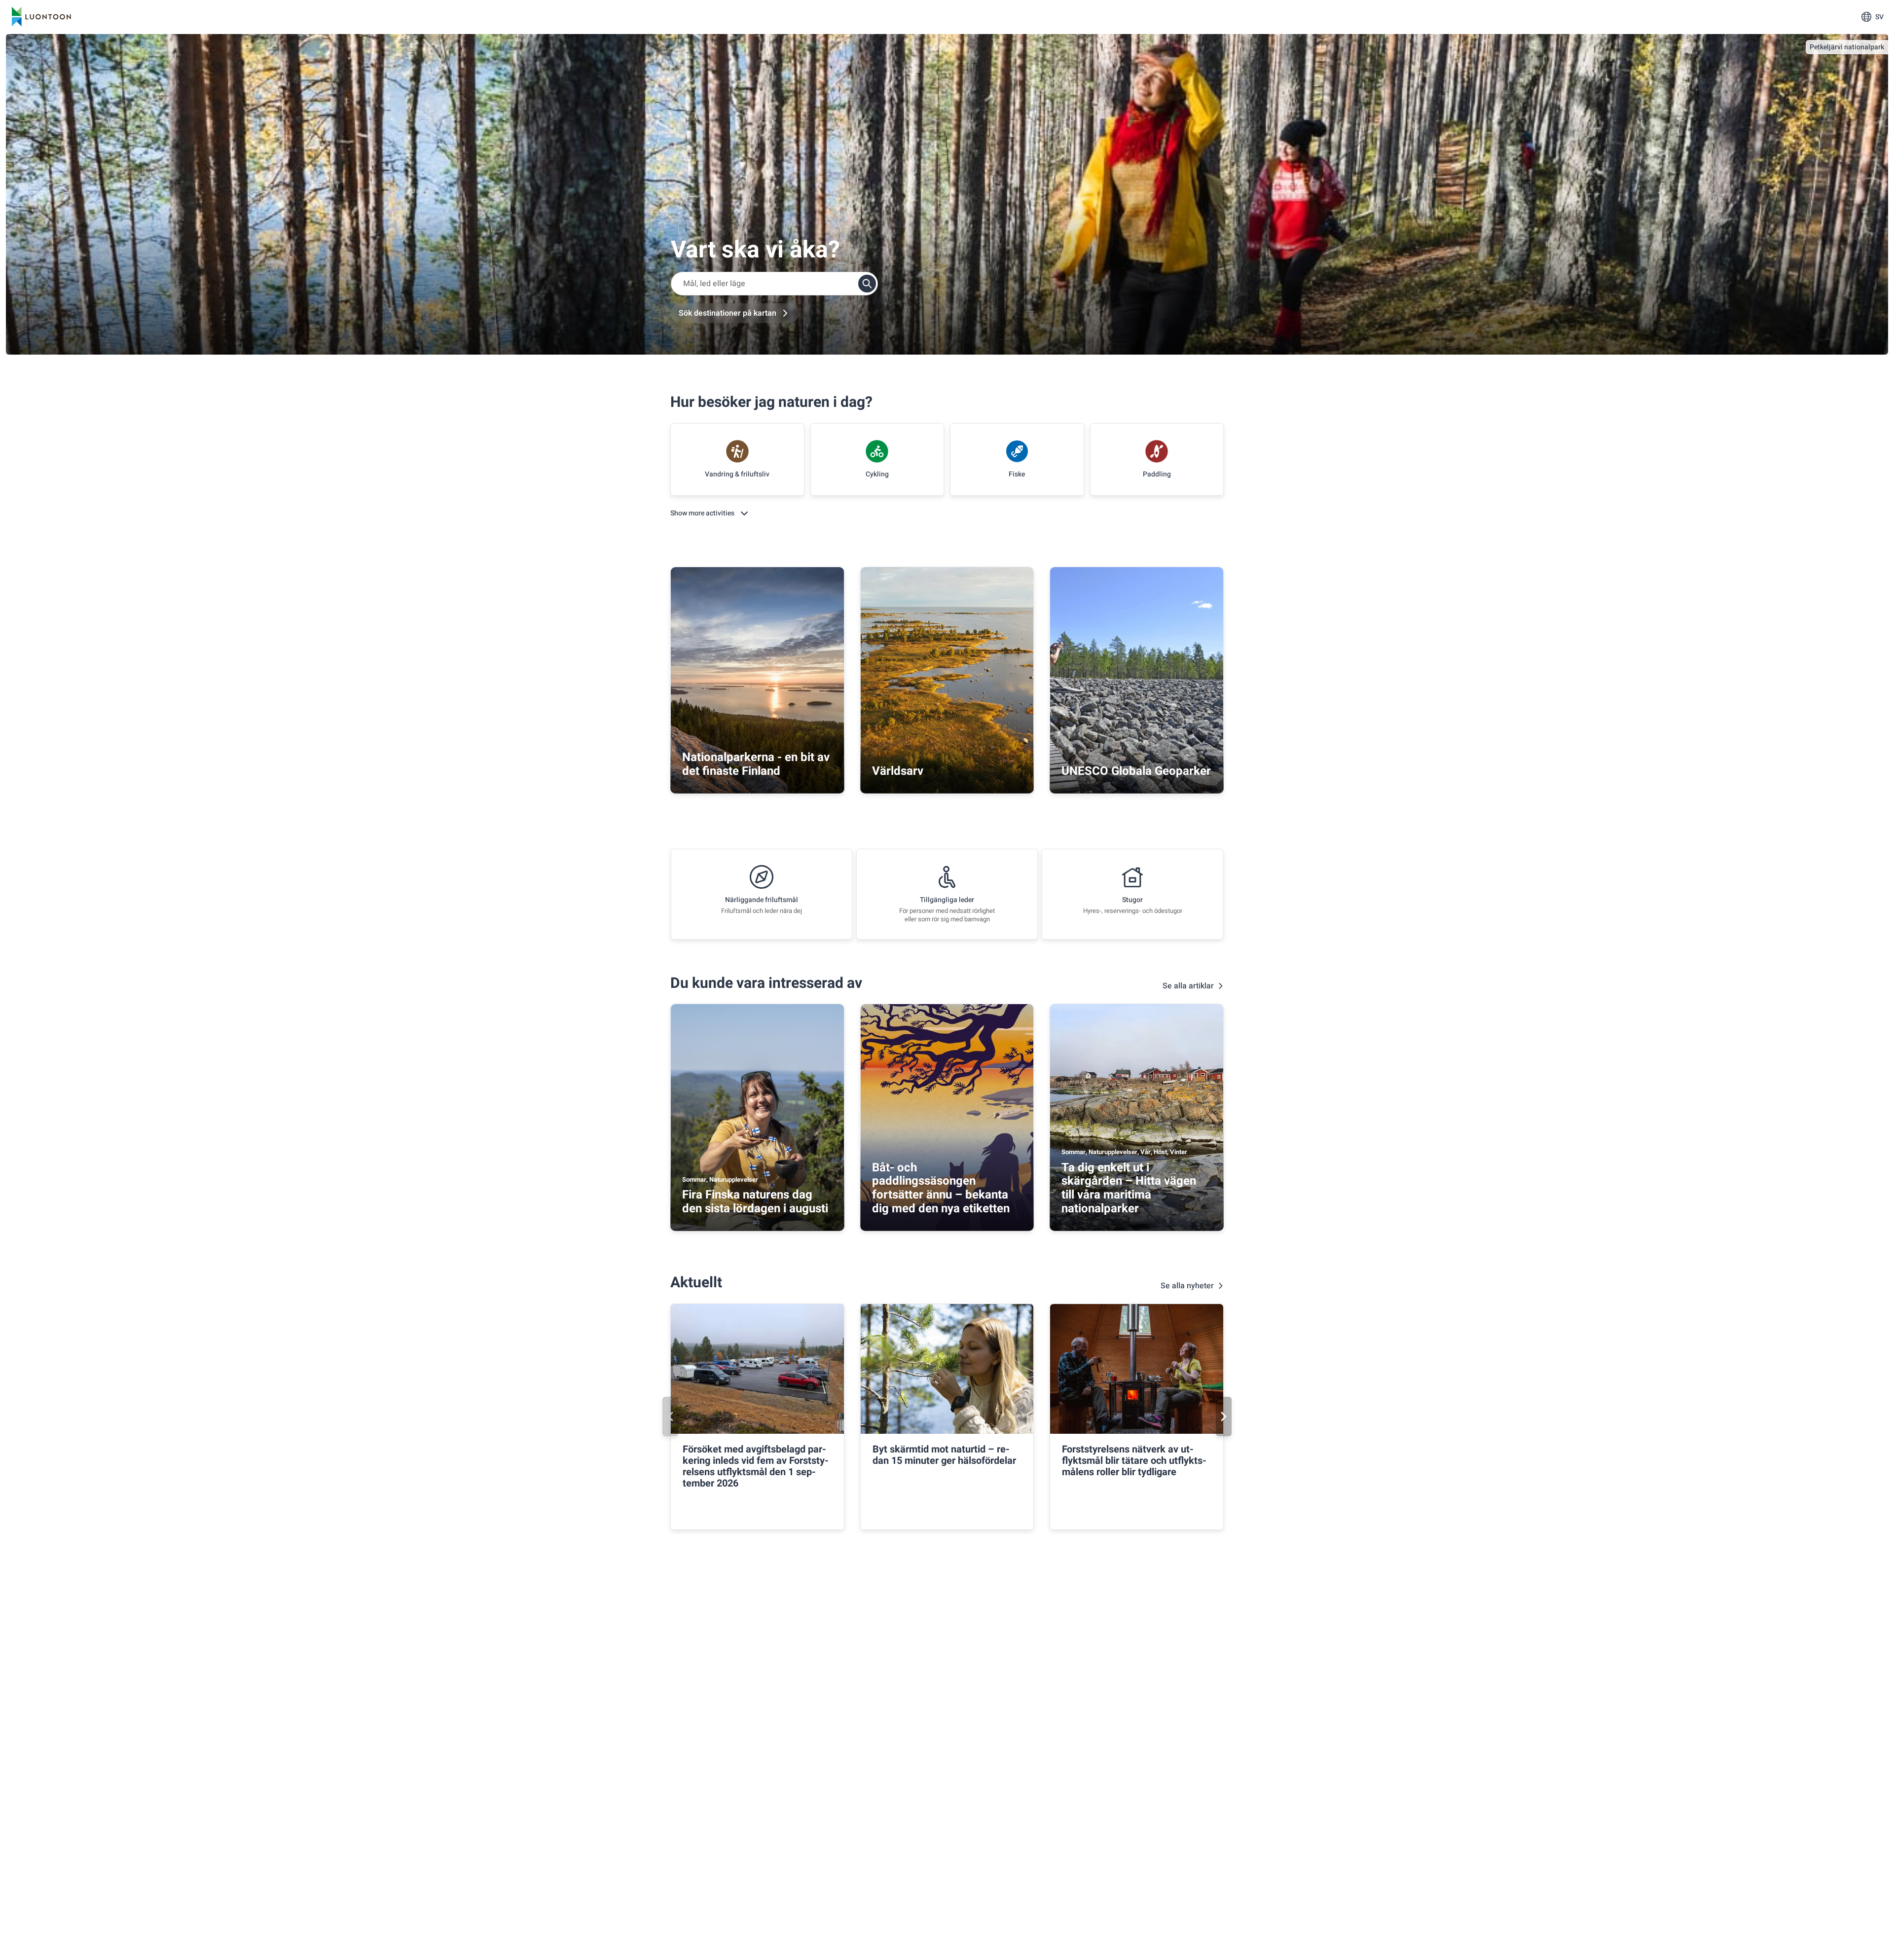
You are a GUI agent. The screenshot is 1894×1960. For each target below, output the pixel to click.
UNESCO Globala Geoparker (1136, 771)
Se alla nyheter (1187, 1286)
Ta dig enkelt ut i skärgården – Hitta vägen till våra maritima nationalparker (1129, 1188)
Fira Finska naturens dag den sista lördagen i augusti (755, 1202)
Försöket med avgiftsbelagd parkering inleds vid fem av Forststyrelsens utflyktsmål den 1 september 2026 (756, 1466)
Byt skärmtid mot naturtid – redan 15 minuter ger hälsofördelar (944, 1455)
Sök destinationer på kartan (728, 313)
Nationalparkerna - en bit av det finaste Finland (756, 764)
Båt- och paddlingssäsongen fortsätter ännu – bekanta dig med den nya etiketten (941, 1188)
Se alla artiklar (1188, 986)
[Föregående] (670, 1416)
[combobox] (774, 284)
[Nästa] (1224, 1416)
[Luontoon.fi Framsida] (41, 17)
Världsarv (898, 771)
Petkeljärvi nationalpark (1847, 47)
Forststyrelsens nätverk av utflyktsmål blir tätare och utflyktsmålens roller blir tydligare (1134, 1461)
